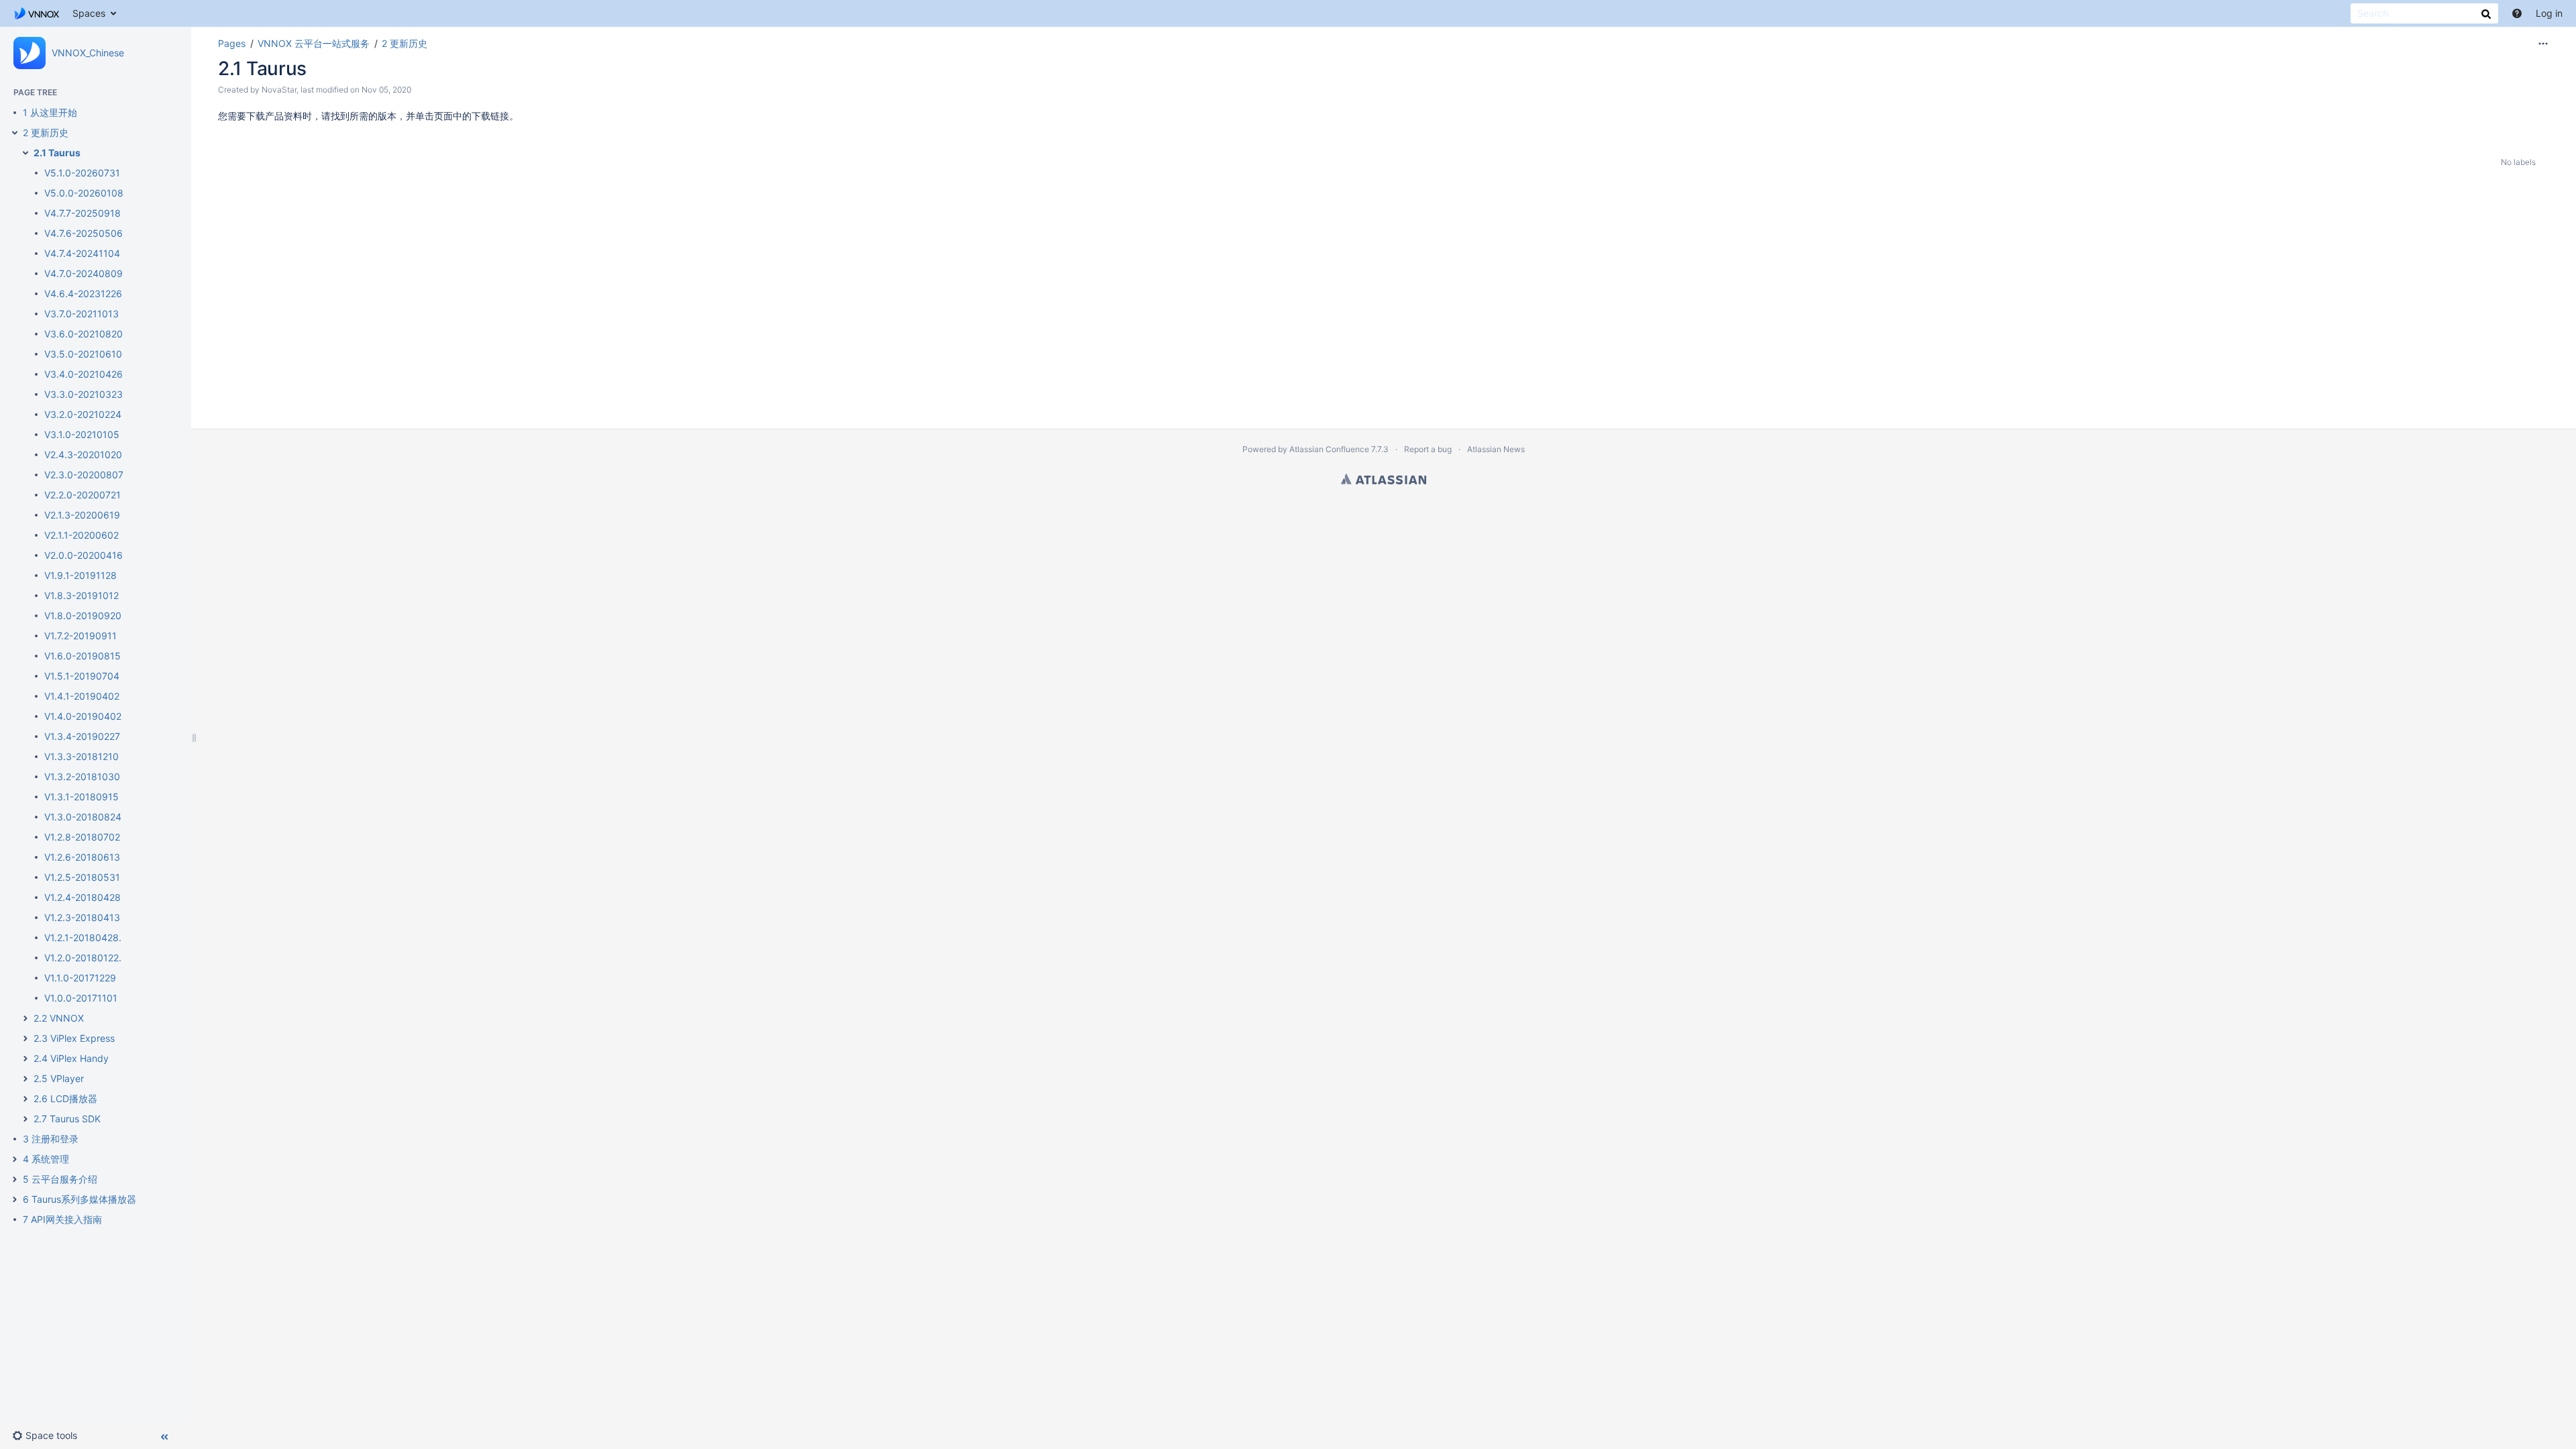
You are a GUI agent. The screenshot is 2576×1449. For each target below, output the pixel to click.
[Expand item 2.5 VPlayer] (25, 1079)
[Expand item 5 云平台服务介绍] (15, 1179)
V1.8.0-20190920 (83, 615)
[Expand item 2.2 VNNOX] (25, 1018)
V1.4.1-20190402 (82, 696)
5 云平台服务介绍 (60, 1179)
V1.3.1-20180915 (82, 797)
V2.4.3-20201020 (83, 454)
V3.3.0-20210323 (84, 394)
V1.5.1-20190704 (82, 676)
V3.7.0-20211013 (82, 314)
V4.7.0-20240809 (84, 273)
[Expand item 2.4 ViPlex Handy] (25, 1059)
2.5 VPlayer (59, 1078)
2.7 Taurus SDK (67, 1119)
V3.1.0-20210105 (82, 434)
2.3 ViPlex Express (74, 1038)
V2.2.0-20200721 (83, 495)
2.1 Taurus (57, 153)
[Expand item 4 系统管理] (15, 1159)
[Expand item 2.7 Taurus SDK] (25, 1119)
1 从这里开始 (50, 112)
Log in (2549, 13)
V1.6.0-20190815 (83, 656)
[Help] (2517, 13)
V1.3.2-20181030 (82, 776)
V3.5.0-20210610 (83, 354)
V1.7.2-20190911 (80, 636)
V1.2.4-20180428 (83, 897)
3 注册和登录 (51, 1139)
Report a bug (1428, 449)
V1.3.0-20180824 (83, 817)
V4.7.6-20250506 (84, 233)
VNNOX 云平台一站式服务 (314, 43)
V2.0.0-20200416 (84, 555)
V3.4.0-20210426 (84, 374)
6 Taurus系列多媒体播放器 (79, 1199)
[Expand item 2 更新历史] (15, 133)
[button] (50, 1436)
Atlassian (1384, 479)
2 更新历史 (46, 132)
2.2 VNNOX (59, 1018)
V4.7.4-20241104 (82, 253)
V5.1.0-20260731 (82, 173)
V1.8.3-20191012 (82, 595)
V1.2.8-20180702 (82, 837)
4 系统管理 (46, 1159)
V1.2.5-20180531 (82, 877)
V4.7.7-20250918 (83, 213)
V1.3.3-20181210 (82, 756)
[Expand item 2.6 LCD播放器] (25, 1099)
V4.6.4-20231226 (83, 293)
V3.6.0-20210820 (84, 334)
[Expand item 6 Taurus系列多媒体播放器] (15, 1199)
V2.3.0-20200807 (84, 475)
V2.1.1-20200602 (82, 535)
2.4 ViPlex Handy (71, 1058)
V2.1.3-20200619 (82, 515)
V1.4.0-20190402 (83, 716)
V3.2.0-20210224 (83, 414)
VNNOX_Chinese (88, 53)
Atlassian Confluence (1329, 449)
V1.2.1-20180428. (83, 937)
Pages (232, 43)
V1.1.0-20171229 (80, 978)
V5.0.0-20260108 (84, 193)
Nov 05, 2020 (386, 90)
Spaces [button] (89, 13)
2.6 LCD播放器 (65, 1098)
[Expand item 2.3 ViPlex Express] (25, 1038)
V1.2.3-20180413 (82, 917)
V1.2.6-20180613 (82, 857)
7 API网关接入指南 (62, 1219)
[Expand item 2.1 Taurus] (25, 153)
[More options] (2543, 44)
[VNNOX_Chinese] (30, 53)
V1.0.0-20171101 (81, 998)
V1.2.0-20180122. (83, 958)
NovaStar (279, 90)
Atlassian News (1496, 449)
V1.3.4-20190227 (82, 736)
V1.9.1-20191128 (80, 575)
